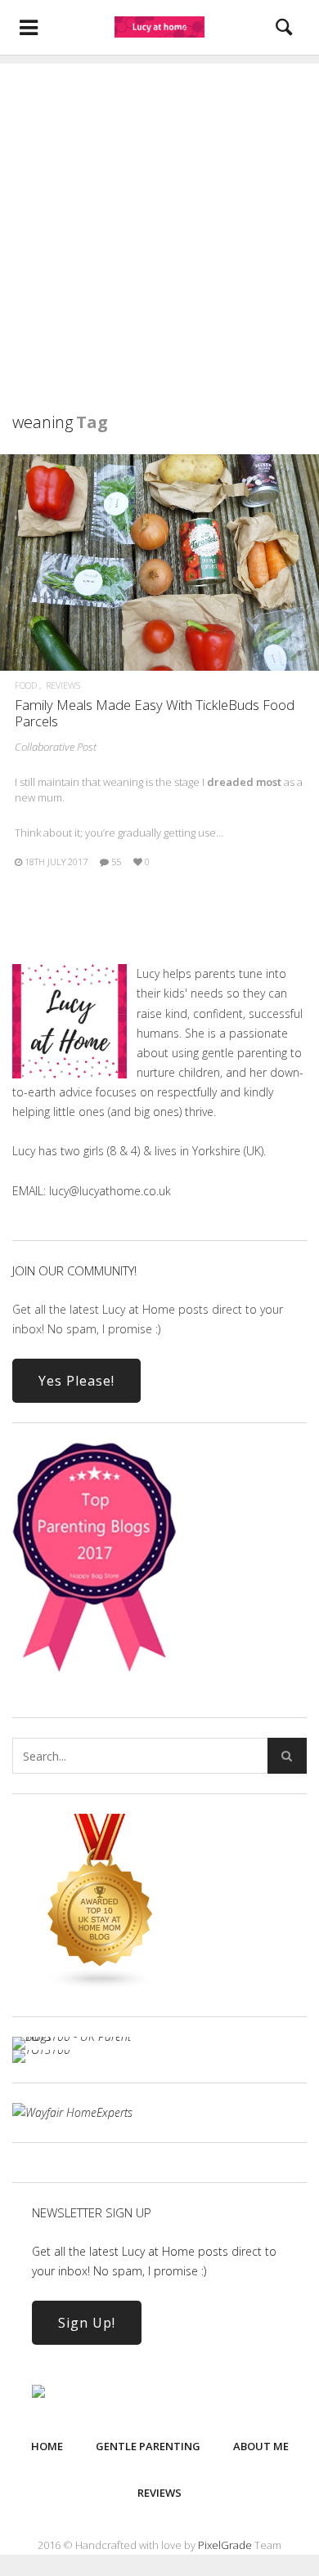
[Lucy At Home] (159, 27)
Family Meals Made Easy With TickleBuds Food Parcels (155, 713)
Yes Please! (76, 1381)
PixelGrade (225, 2545)
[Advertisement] (159, 223)
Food (26, 685)
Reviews (63, 685)
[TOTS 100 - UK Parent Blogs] (80, 2036)
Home (47, 2446)
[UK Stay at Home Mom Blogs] (101, 1986)
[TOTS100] (41, 2049)
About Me (261, 2446)
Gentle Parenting (148, 2446)
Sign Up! (87, 2323)
